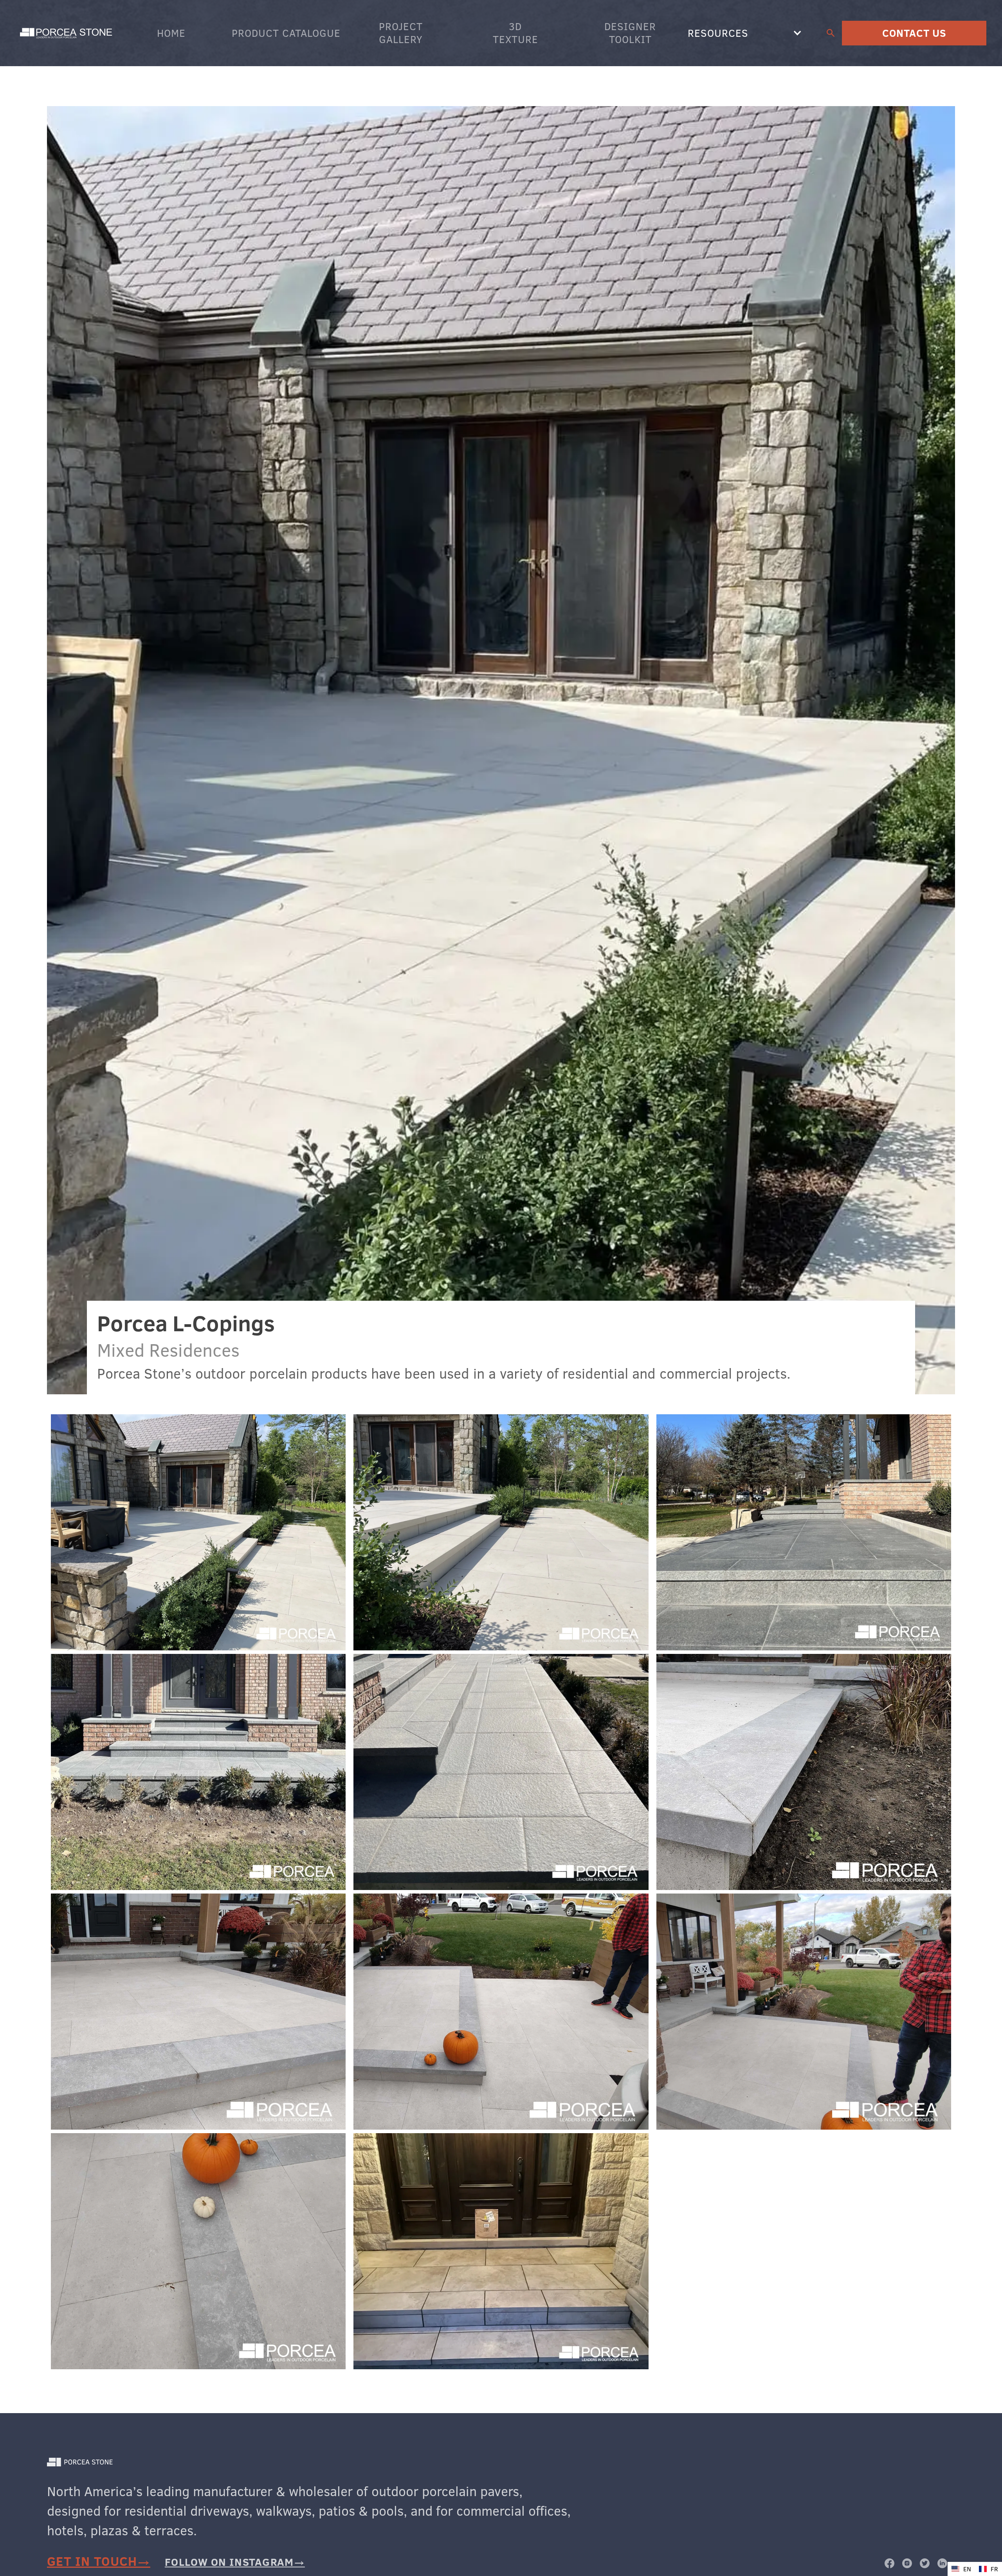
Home (171, 33)
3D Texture (515, 33)
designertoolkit (630, 33)
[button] (745, 33)
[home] (67, 33)
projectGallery (401, 33)
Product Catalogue (286, 33)
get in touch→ (99, 2561)
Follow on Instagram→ (235, 2562)
